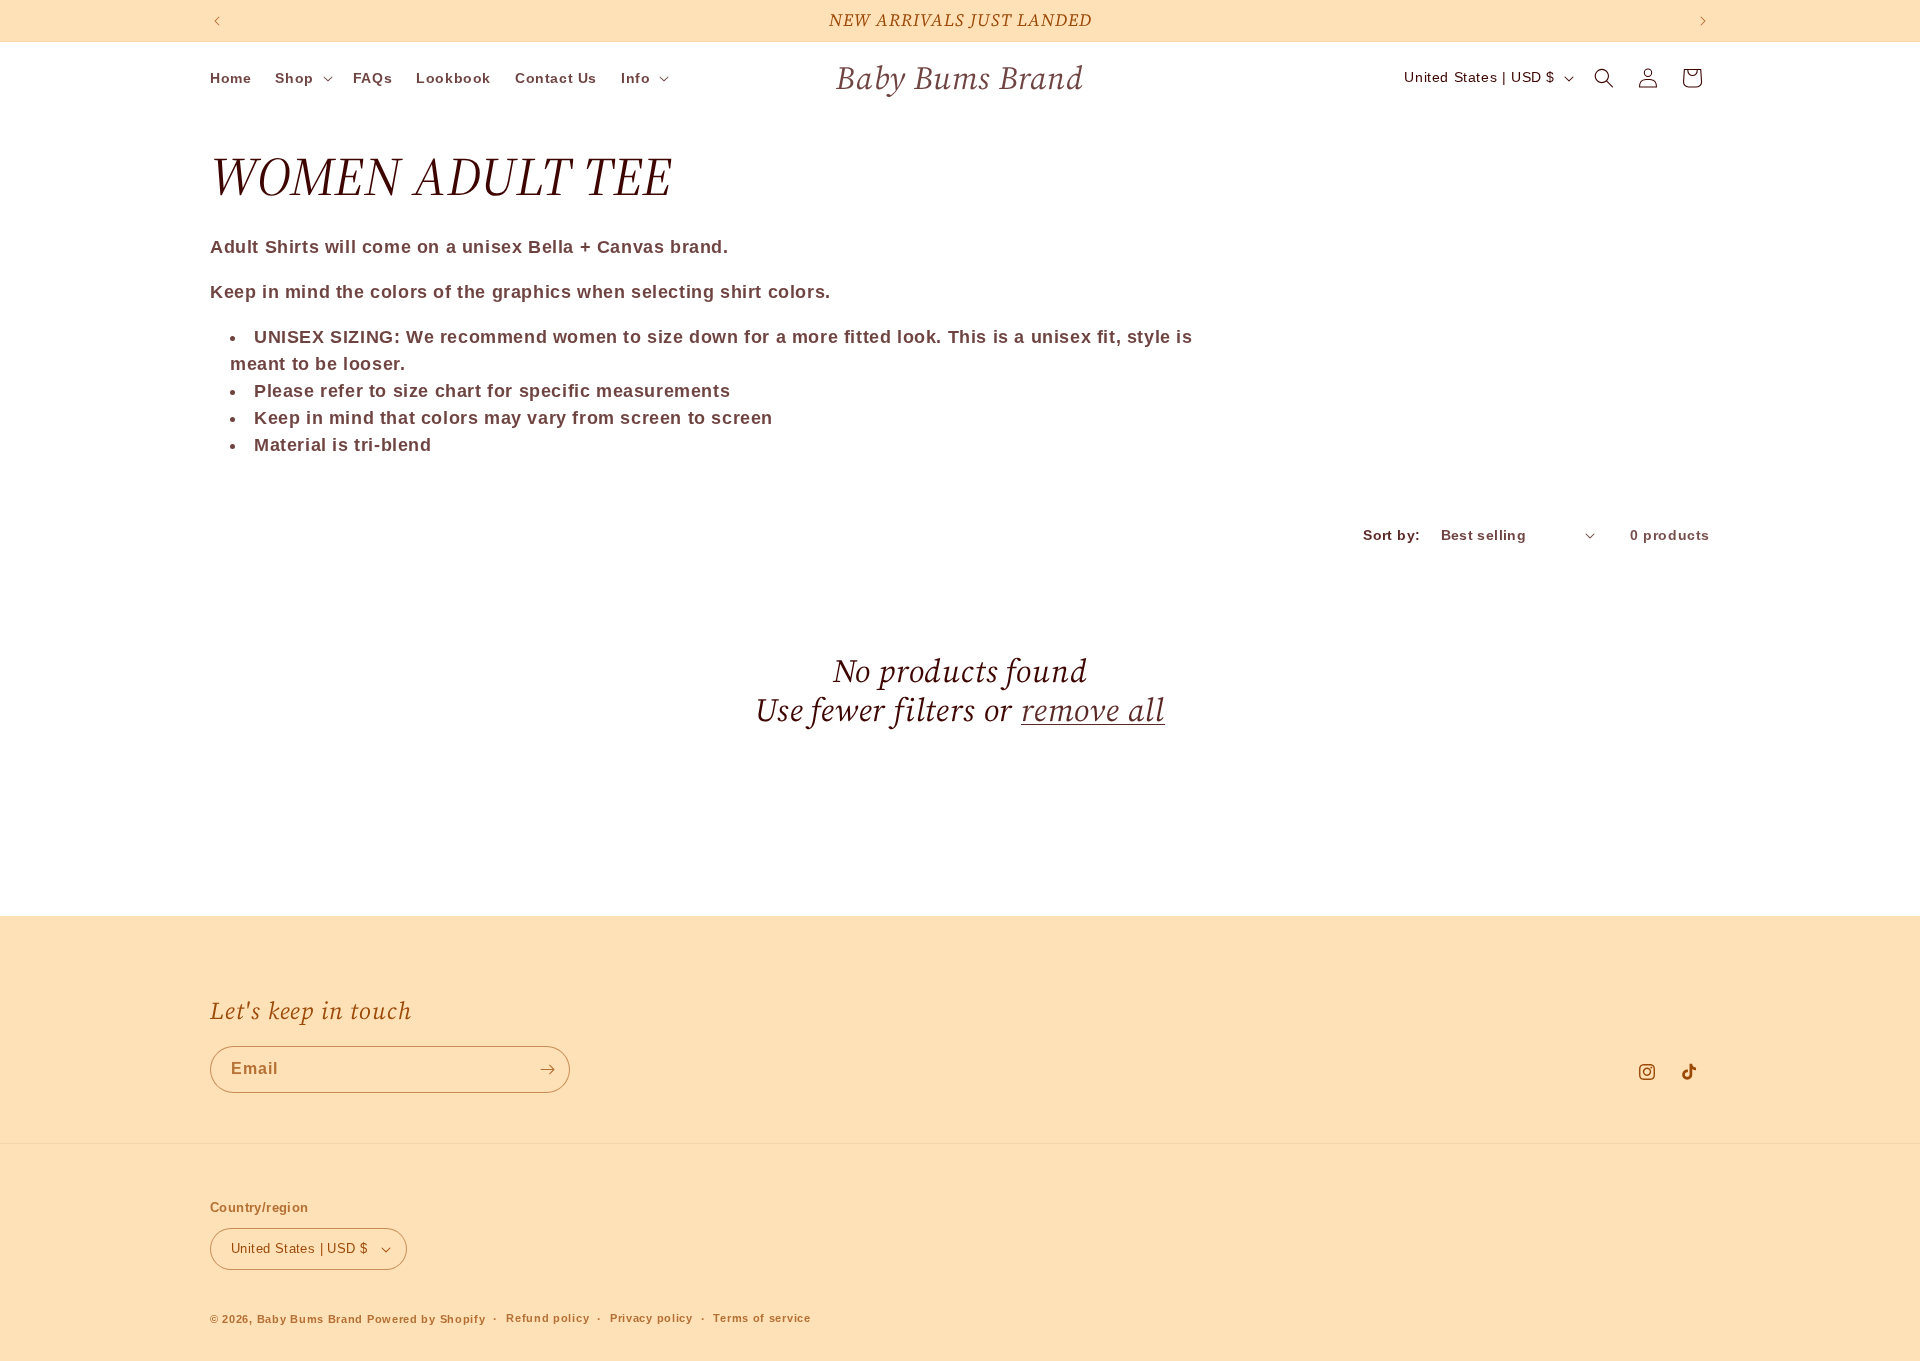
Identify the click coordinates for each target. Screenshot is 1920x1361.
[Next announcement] (1703, 21)
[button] (301, 78)
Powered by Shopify (426, 1319)
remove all (1093, 710)
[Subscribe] (547, 1069)
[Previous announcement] (217, 21)
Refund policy (547, 1318)
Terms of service (761, 1318)
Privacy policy (651, 1318)
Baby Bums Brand (310, 1319)
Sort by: (1391, 535)
